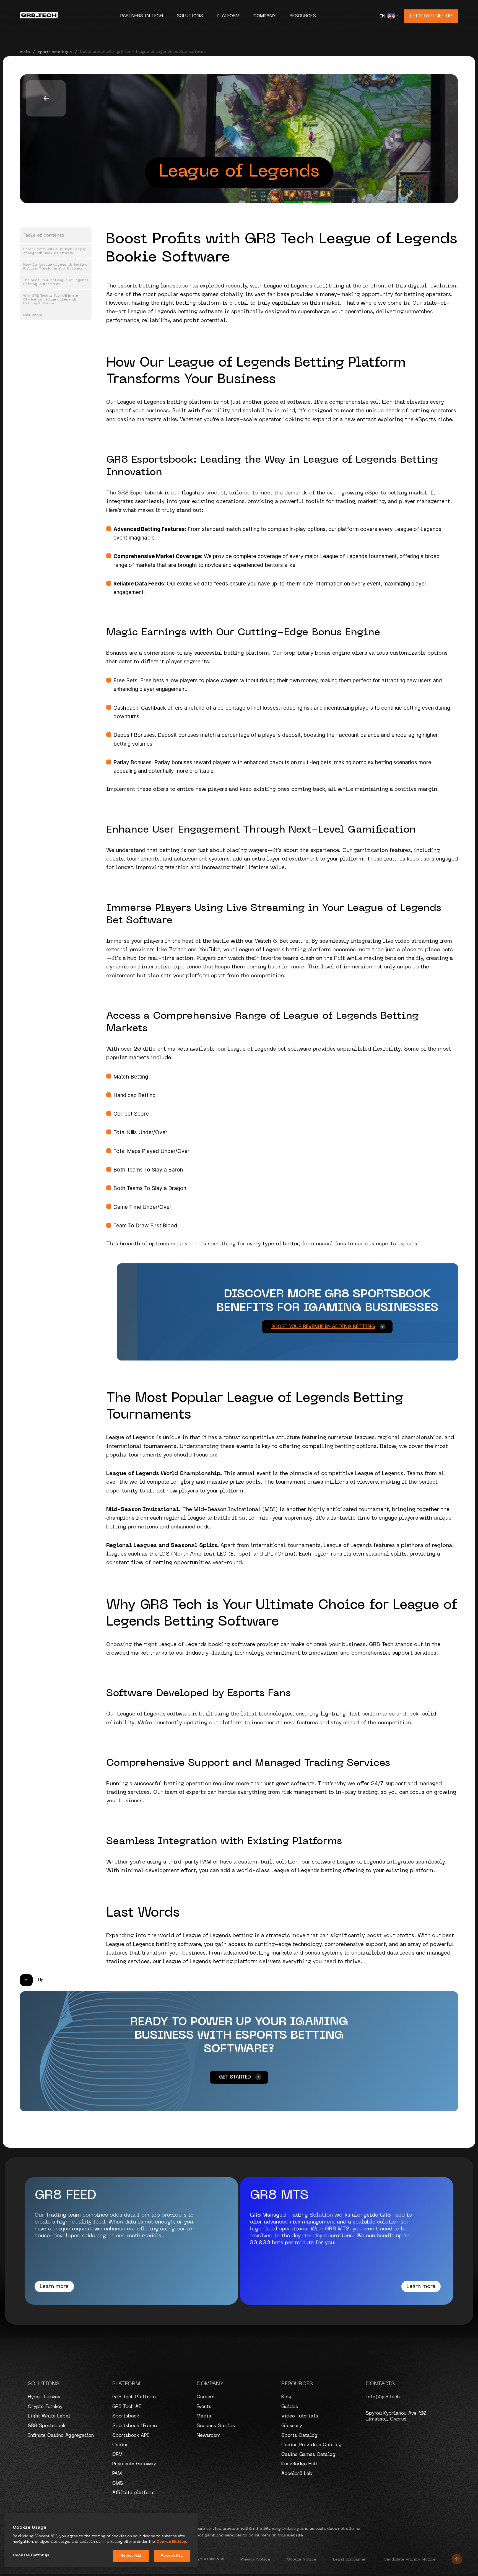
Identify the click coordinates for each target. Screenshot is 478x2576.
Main (25, 52)
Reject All (131, 2556)
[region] (101, 2540)
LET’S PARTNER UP (431, 16)
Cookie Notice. (172, 2542)
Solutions (191, 16)
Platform (229, 16)
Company (265, 16)
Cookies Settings (31, 2555)
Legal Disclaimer (350, 2559)
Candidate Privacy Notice (410, 2559)
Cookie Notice (302, 2559)
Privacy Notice (255, 2559)
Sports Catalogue (55, 52)
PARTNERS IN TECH (142, 16)
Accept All (172, 2556)
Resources (303, 16)
